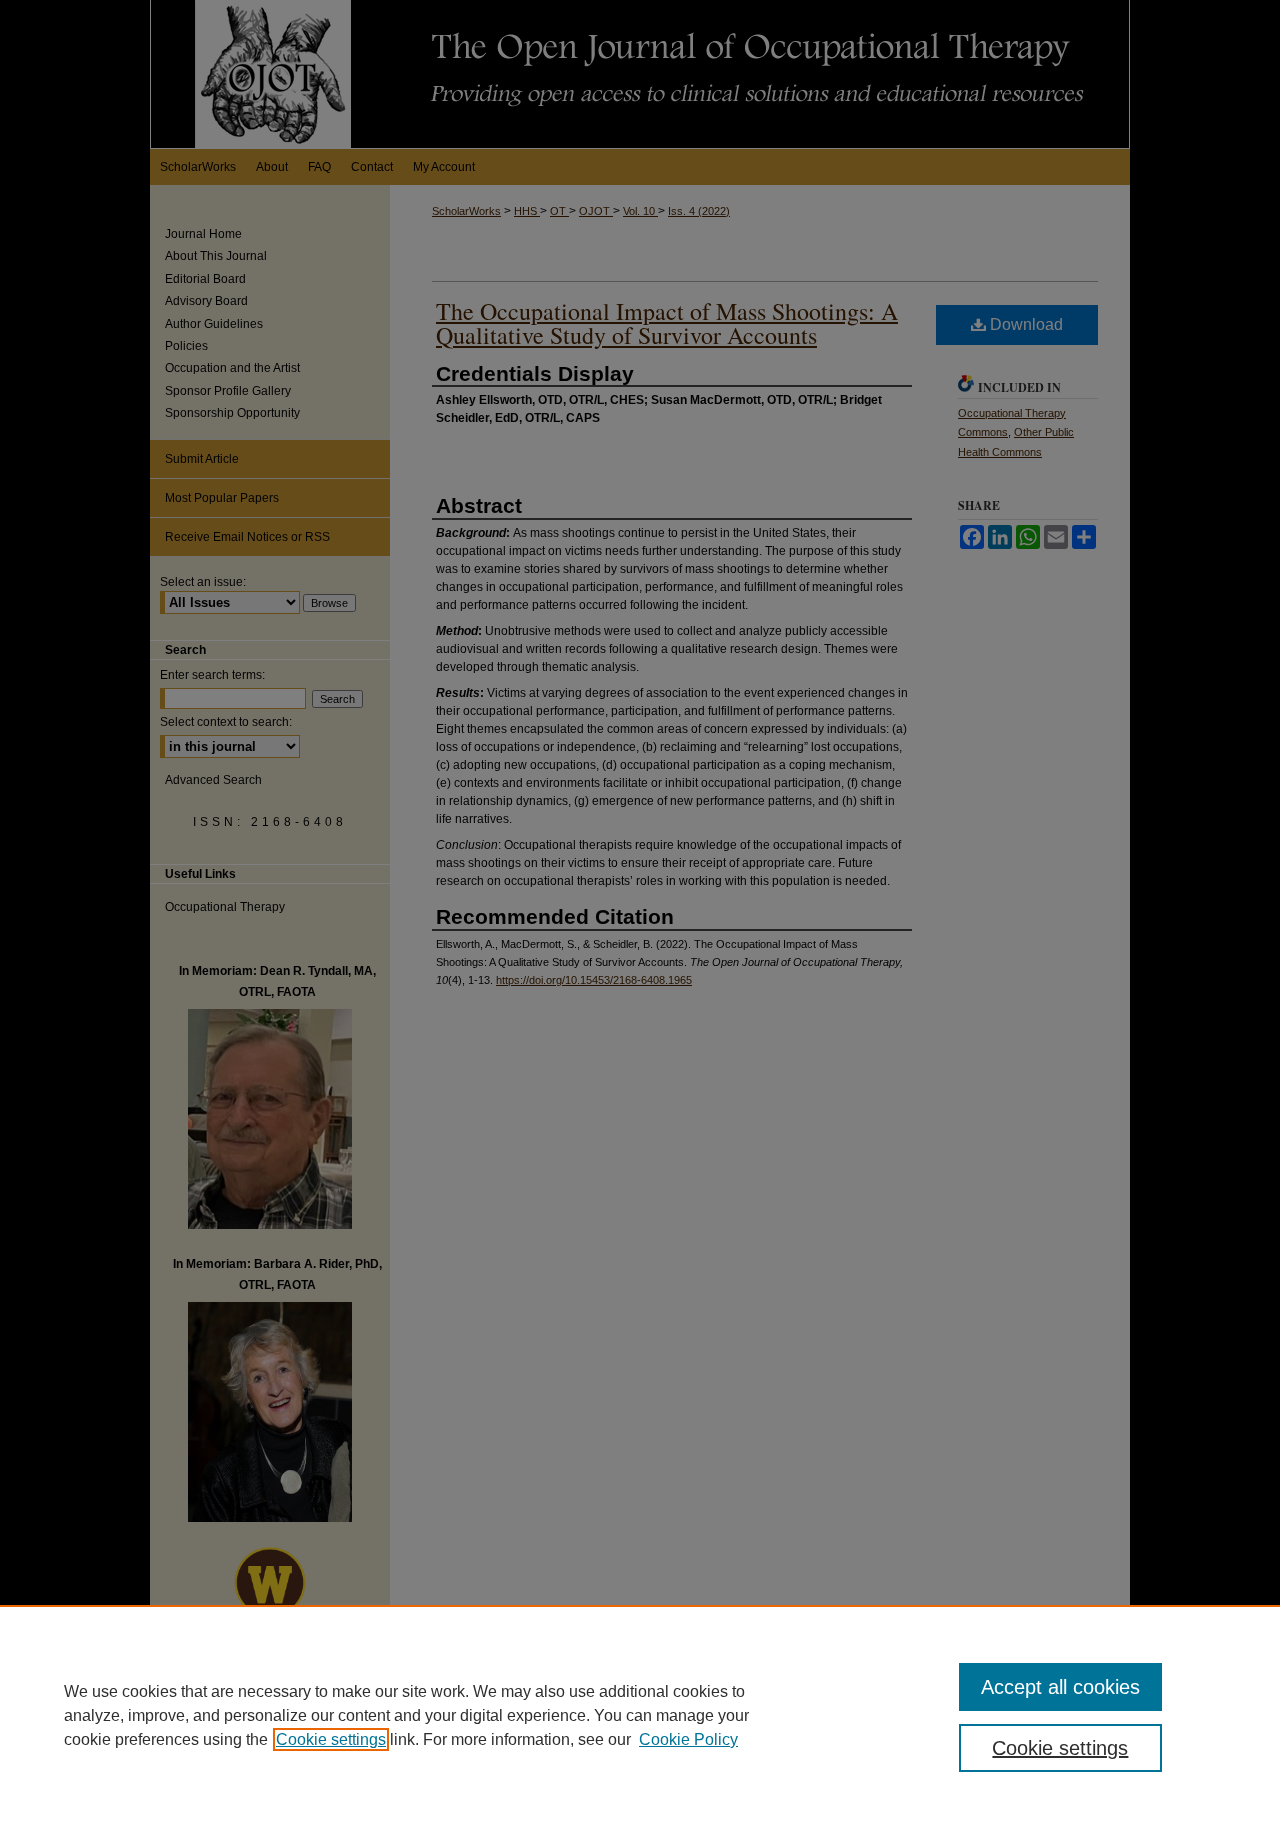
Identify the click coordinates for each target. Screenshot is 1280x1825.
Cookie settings (331, 1739)
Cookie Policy (688, 1739)
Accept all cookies (1060, 1687)
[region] (640, 1715)
